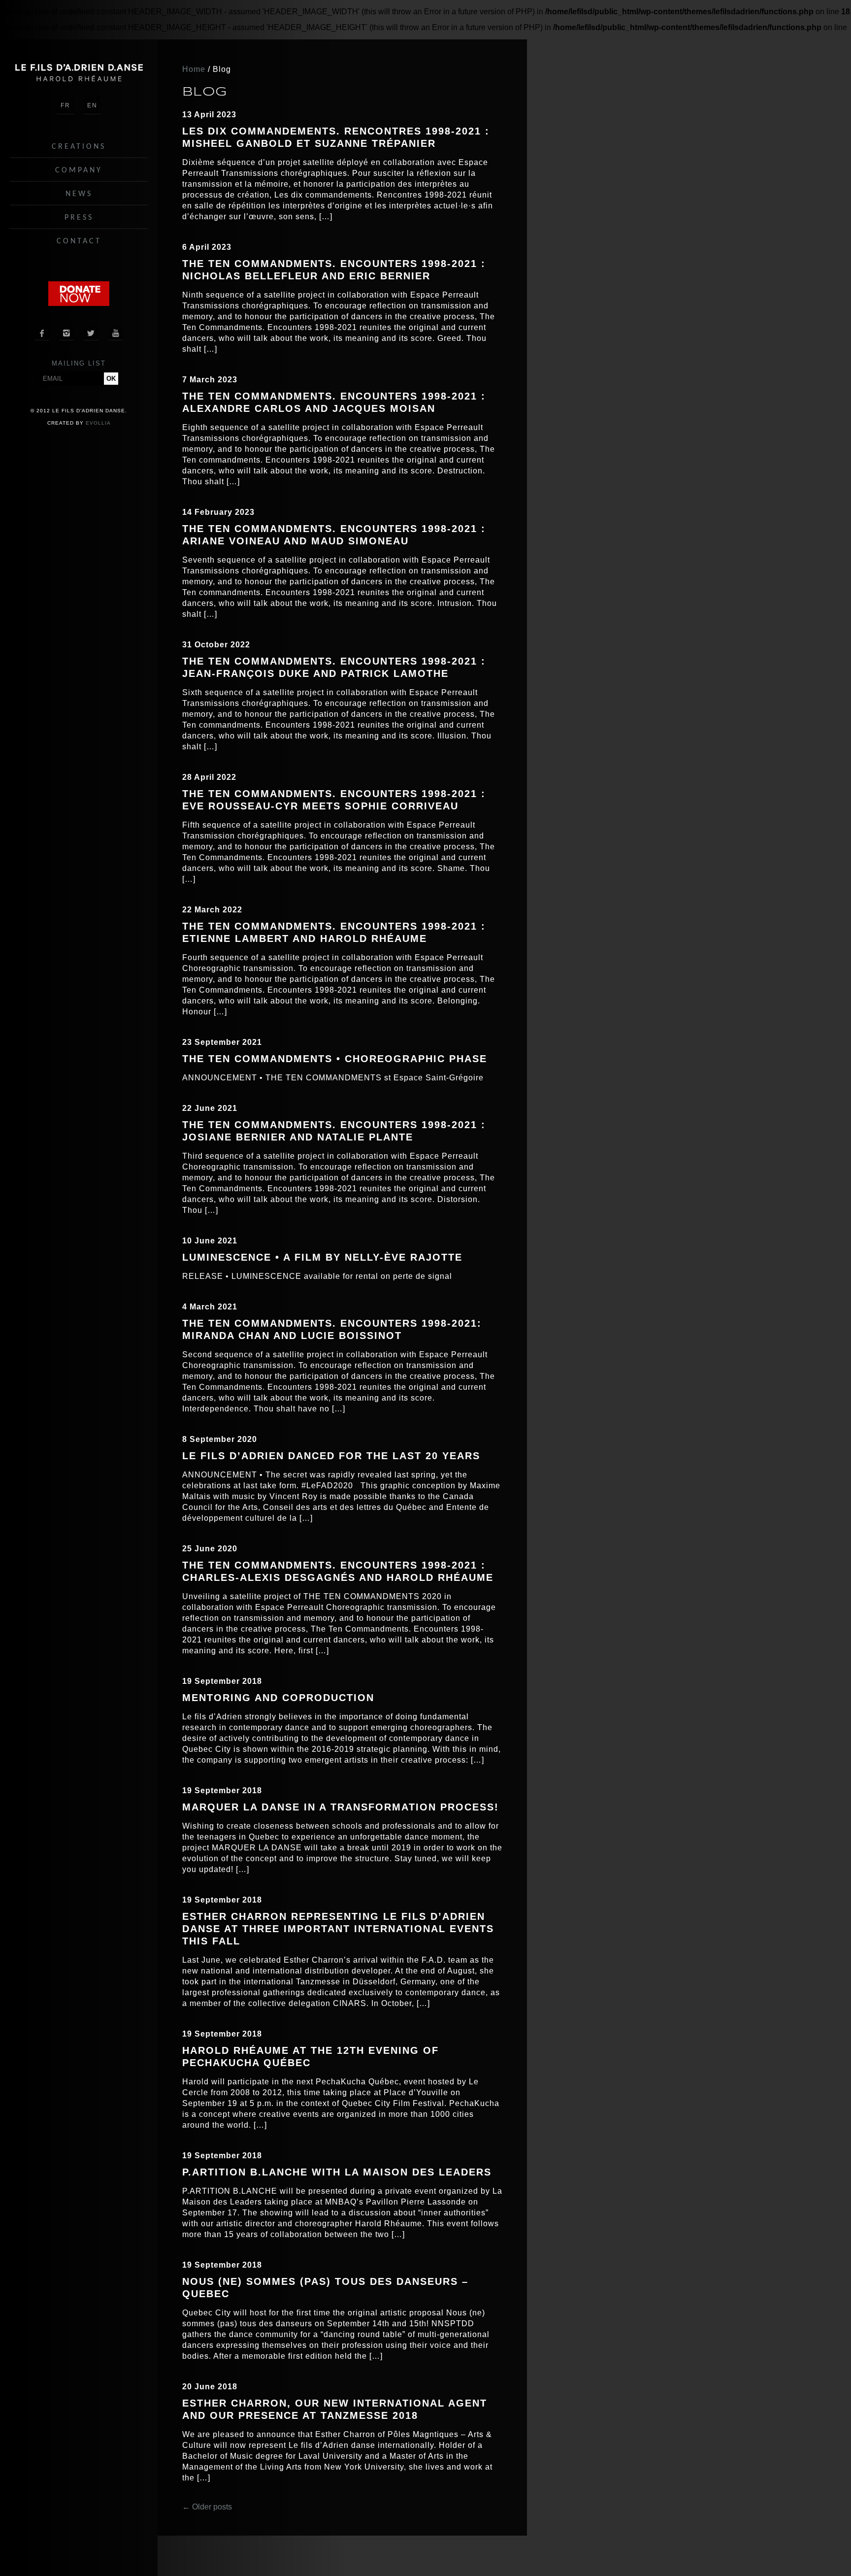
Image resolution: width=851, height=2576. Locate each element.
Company (79, 170)
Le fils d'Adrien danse (79, 73)
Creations (79, 147)
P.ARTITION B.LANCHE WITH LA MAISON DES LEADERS (337, 2172)
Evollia (98, 423)
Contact (79, 241)
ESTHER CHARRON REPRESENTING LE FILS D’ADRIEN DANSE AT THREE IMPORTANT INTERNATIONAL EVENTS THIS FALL (338, 1929)
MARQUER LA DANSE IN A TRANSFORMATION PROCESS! (341, 1807)
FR (65, 105)
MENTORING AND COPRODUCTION (278, 1698)
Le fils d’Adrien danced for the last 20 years (331, 1456)
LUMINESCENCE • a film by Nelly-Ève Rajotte (322, 1257)
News (79, 194)
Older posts (207, 2507)
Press (79, 218)
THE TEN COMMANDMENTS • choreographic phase (335, 1059)
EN (92, 105)
